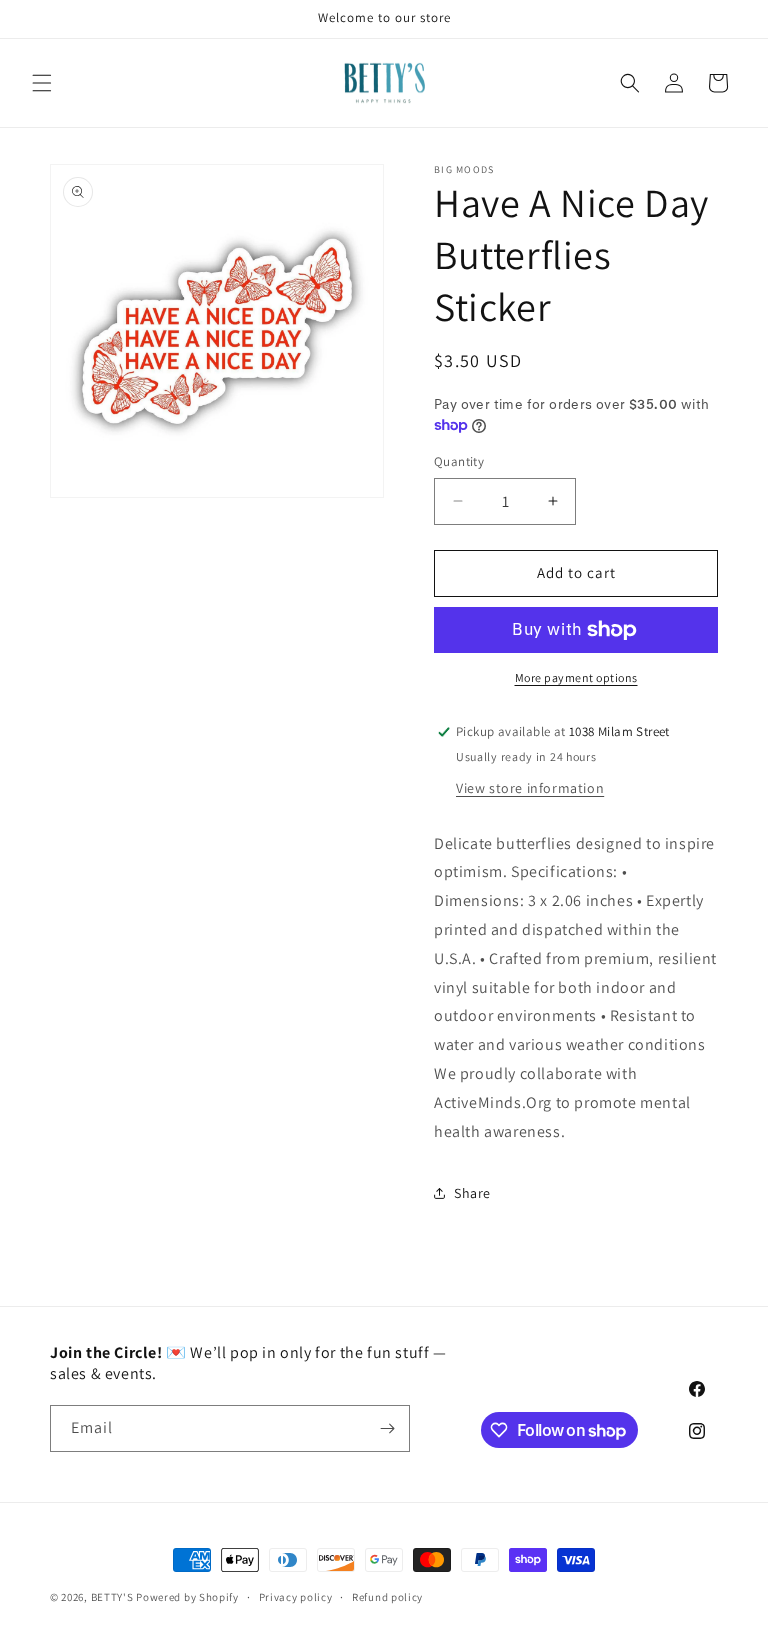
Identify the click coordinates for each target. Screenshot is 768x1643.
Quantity (459, 461)
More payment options (576, 677)
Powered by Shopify (187, 1597)
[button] (42, 83)
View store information (530, 788)
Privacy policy (296, 1597)
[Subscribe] (387, 1428)
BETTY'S (112, 1597)
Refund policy (387, 1597)
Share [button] (472, 1193)
